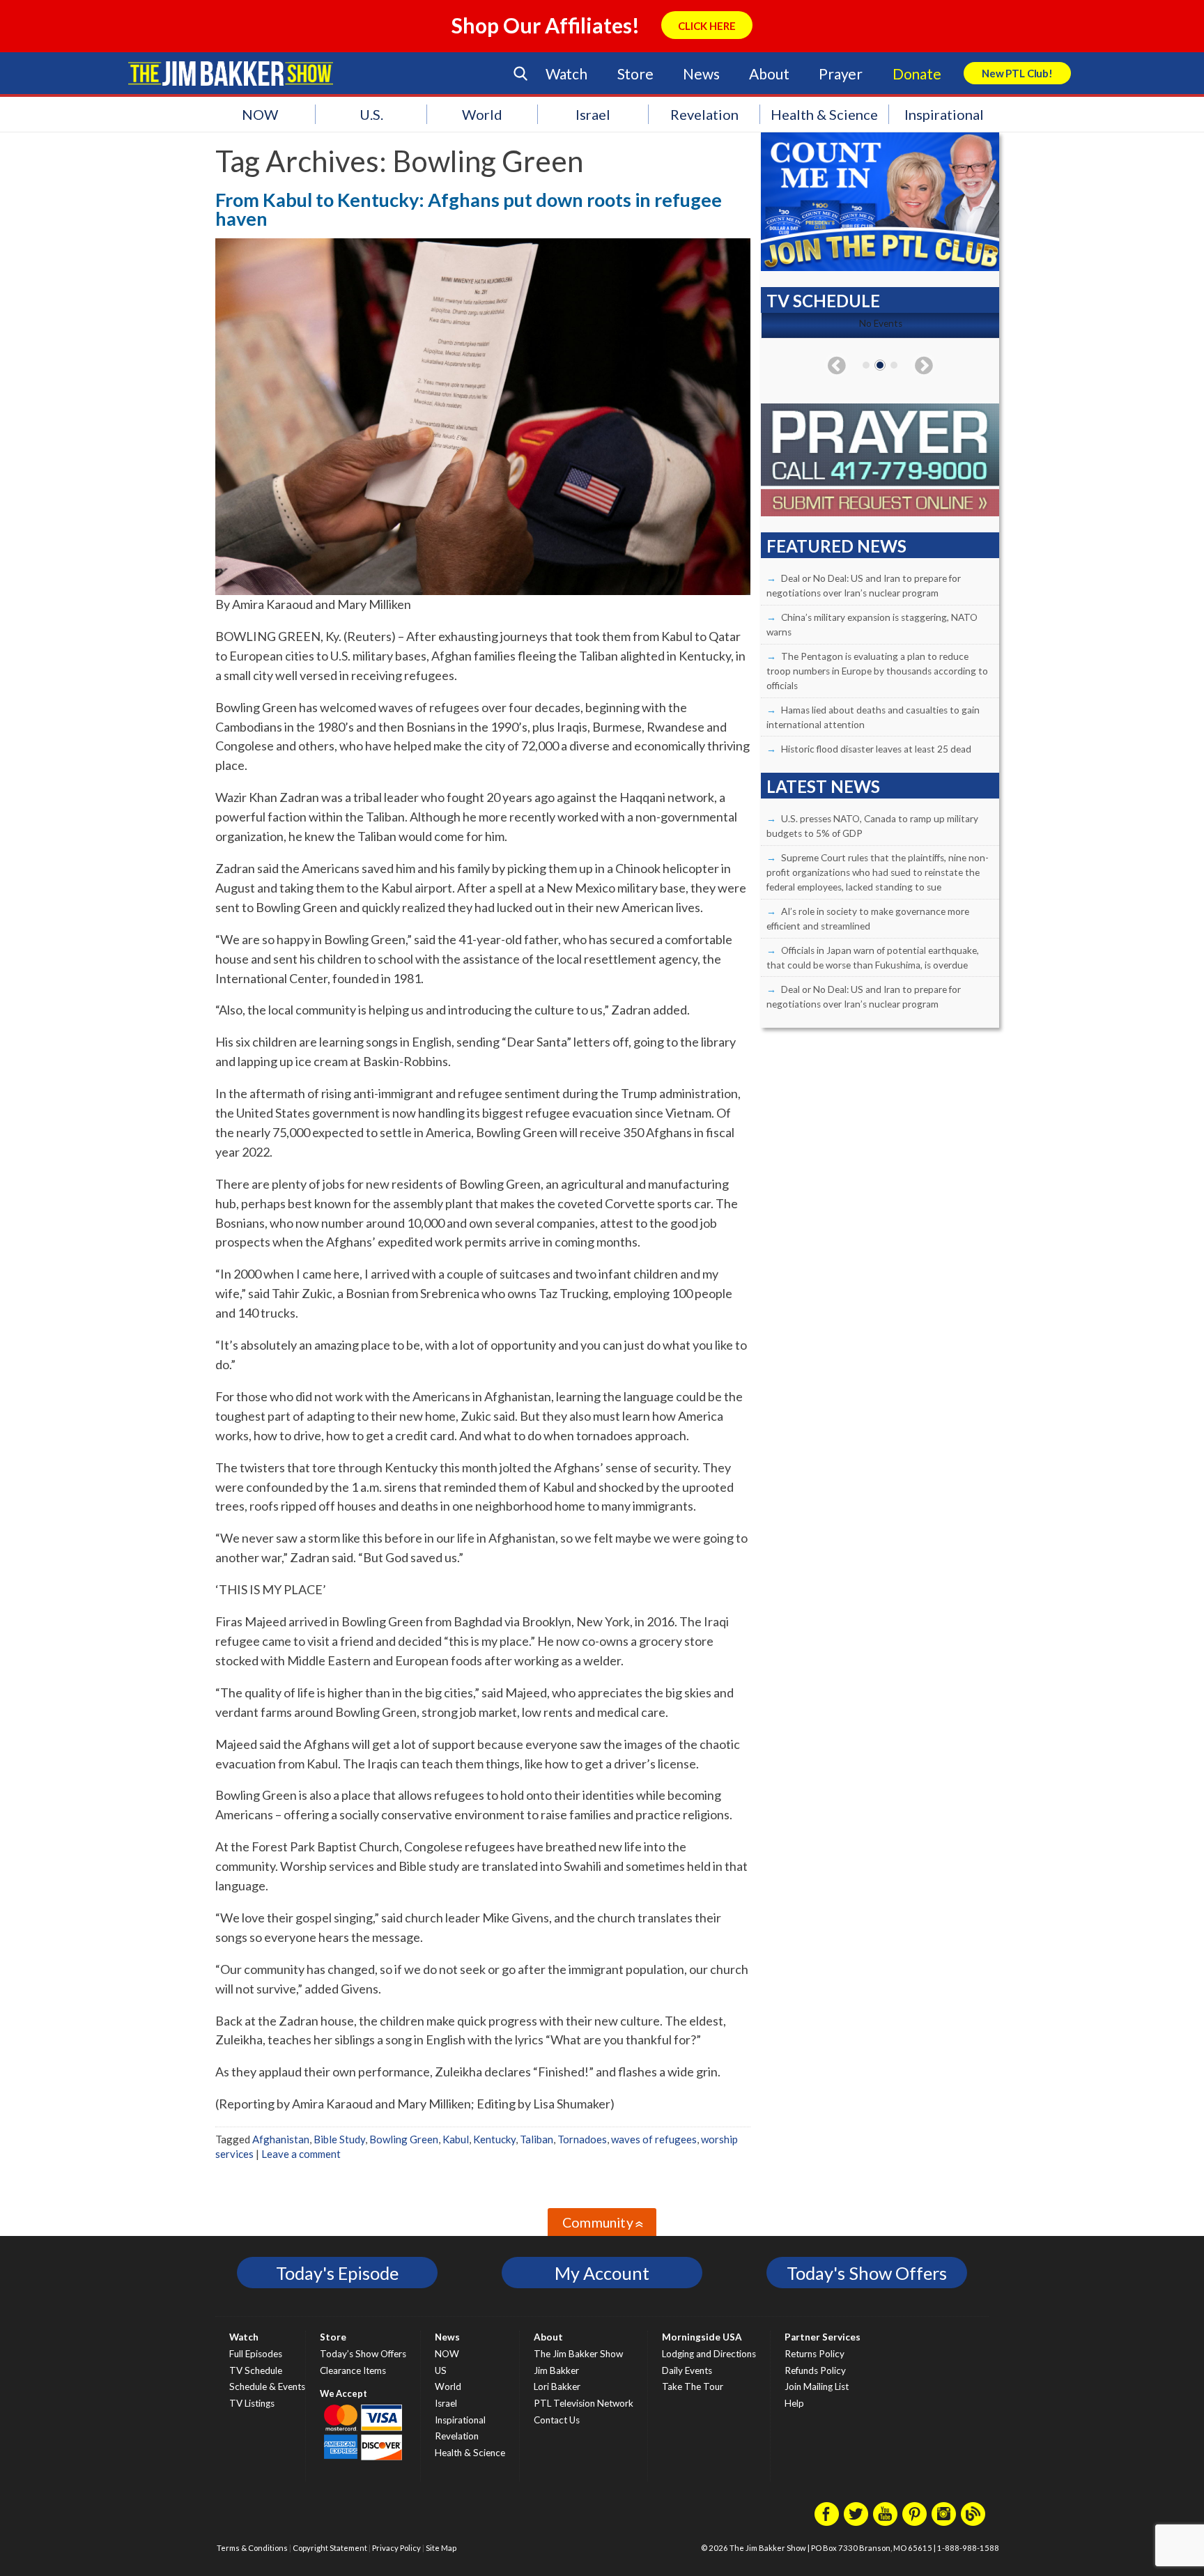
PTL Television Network (584, 2403)
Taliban (537, 2139)
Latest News (823, 786)
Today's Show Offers (867, 2273)
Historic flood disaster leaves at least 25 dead (876, 749)
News (701, 74)
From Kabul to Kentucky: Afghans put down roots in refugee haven (469, 209)
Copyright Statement (330, 2548)
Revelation (704, 114)
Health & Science (824, 114)
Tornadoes (582, 2139)
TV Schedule (256, 2370)
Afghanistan (281, 2139)
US (441, 2370)
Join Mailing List (817, 2386)
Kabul (456, 2139)
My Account (602, 2273)
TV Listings (252, 2403)
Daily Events (687, 2370)
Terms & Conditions (252, 2548)
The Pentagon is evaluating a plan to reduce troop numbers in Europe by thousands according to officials (877, 671)
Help (794, 2403)
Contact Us (557, 2420)
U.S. (371, 114)
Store (635, 74)
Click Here (707, 26)
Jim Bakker (231, 73)
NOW (260, 114)
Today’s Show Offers (363, 2354)
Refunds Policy (815, 2370)
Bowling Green (404, 2139)
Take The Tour (693, 2386)
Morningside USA (702, 2337)
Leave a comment (301, 2154)
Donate (917, 74)
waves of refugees (654, 2139)
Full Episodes (256, 2354)
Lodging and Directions (709, 2354)
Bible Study (339, 2139)
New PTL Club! (1017, 73)
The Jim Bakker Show (578, 2354)
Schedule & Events (267, 2386)
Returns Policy (815, 2354)
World (482, 114)
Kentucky (494, 2139)
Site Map (441, 2548)
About (769, 74)
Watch (566, 74)
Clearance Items (353, 2370)
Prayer (841, 74)
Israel (593, 114)
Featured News (836, 546)
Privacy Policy (396, 2548)
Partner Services (823, 2337)
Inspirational (944, 114)
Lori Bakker (557, 2386)
